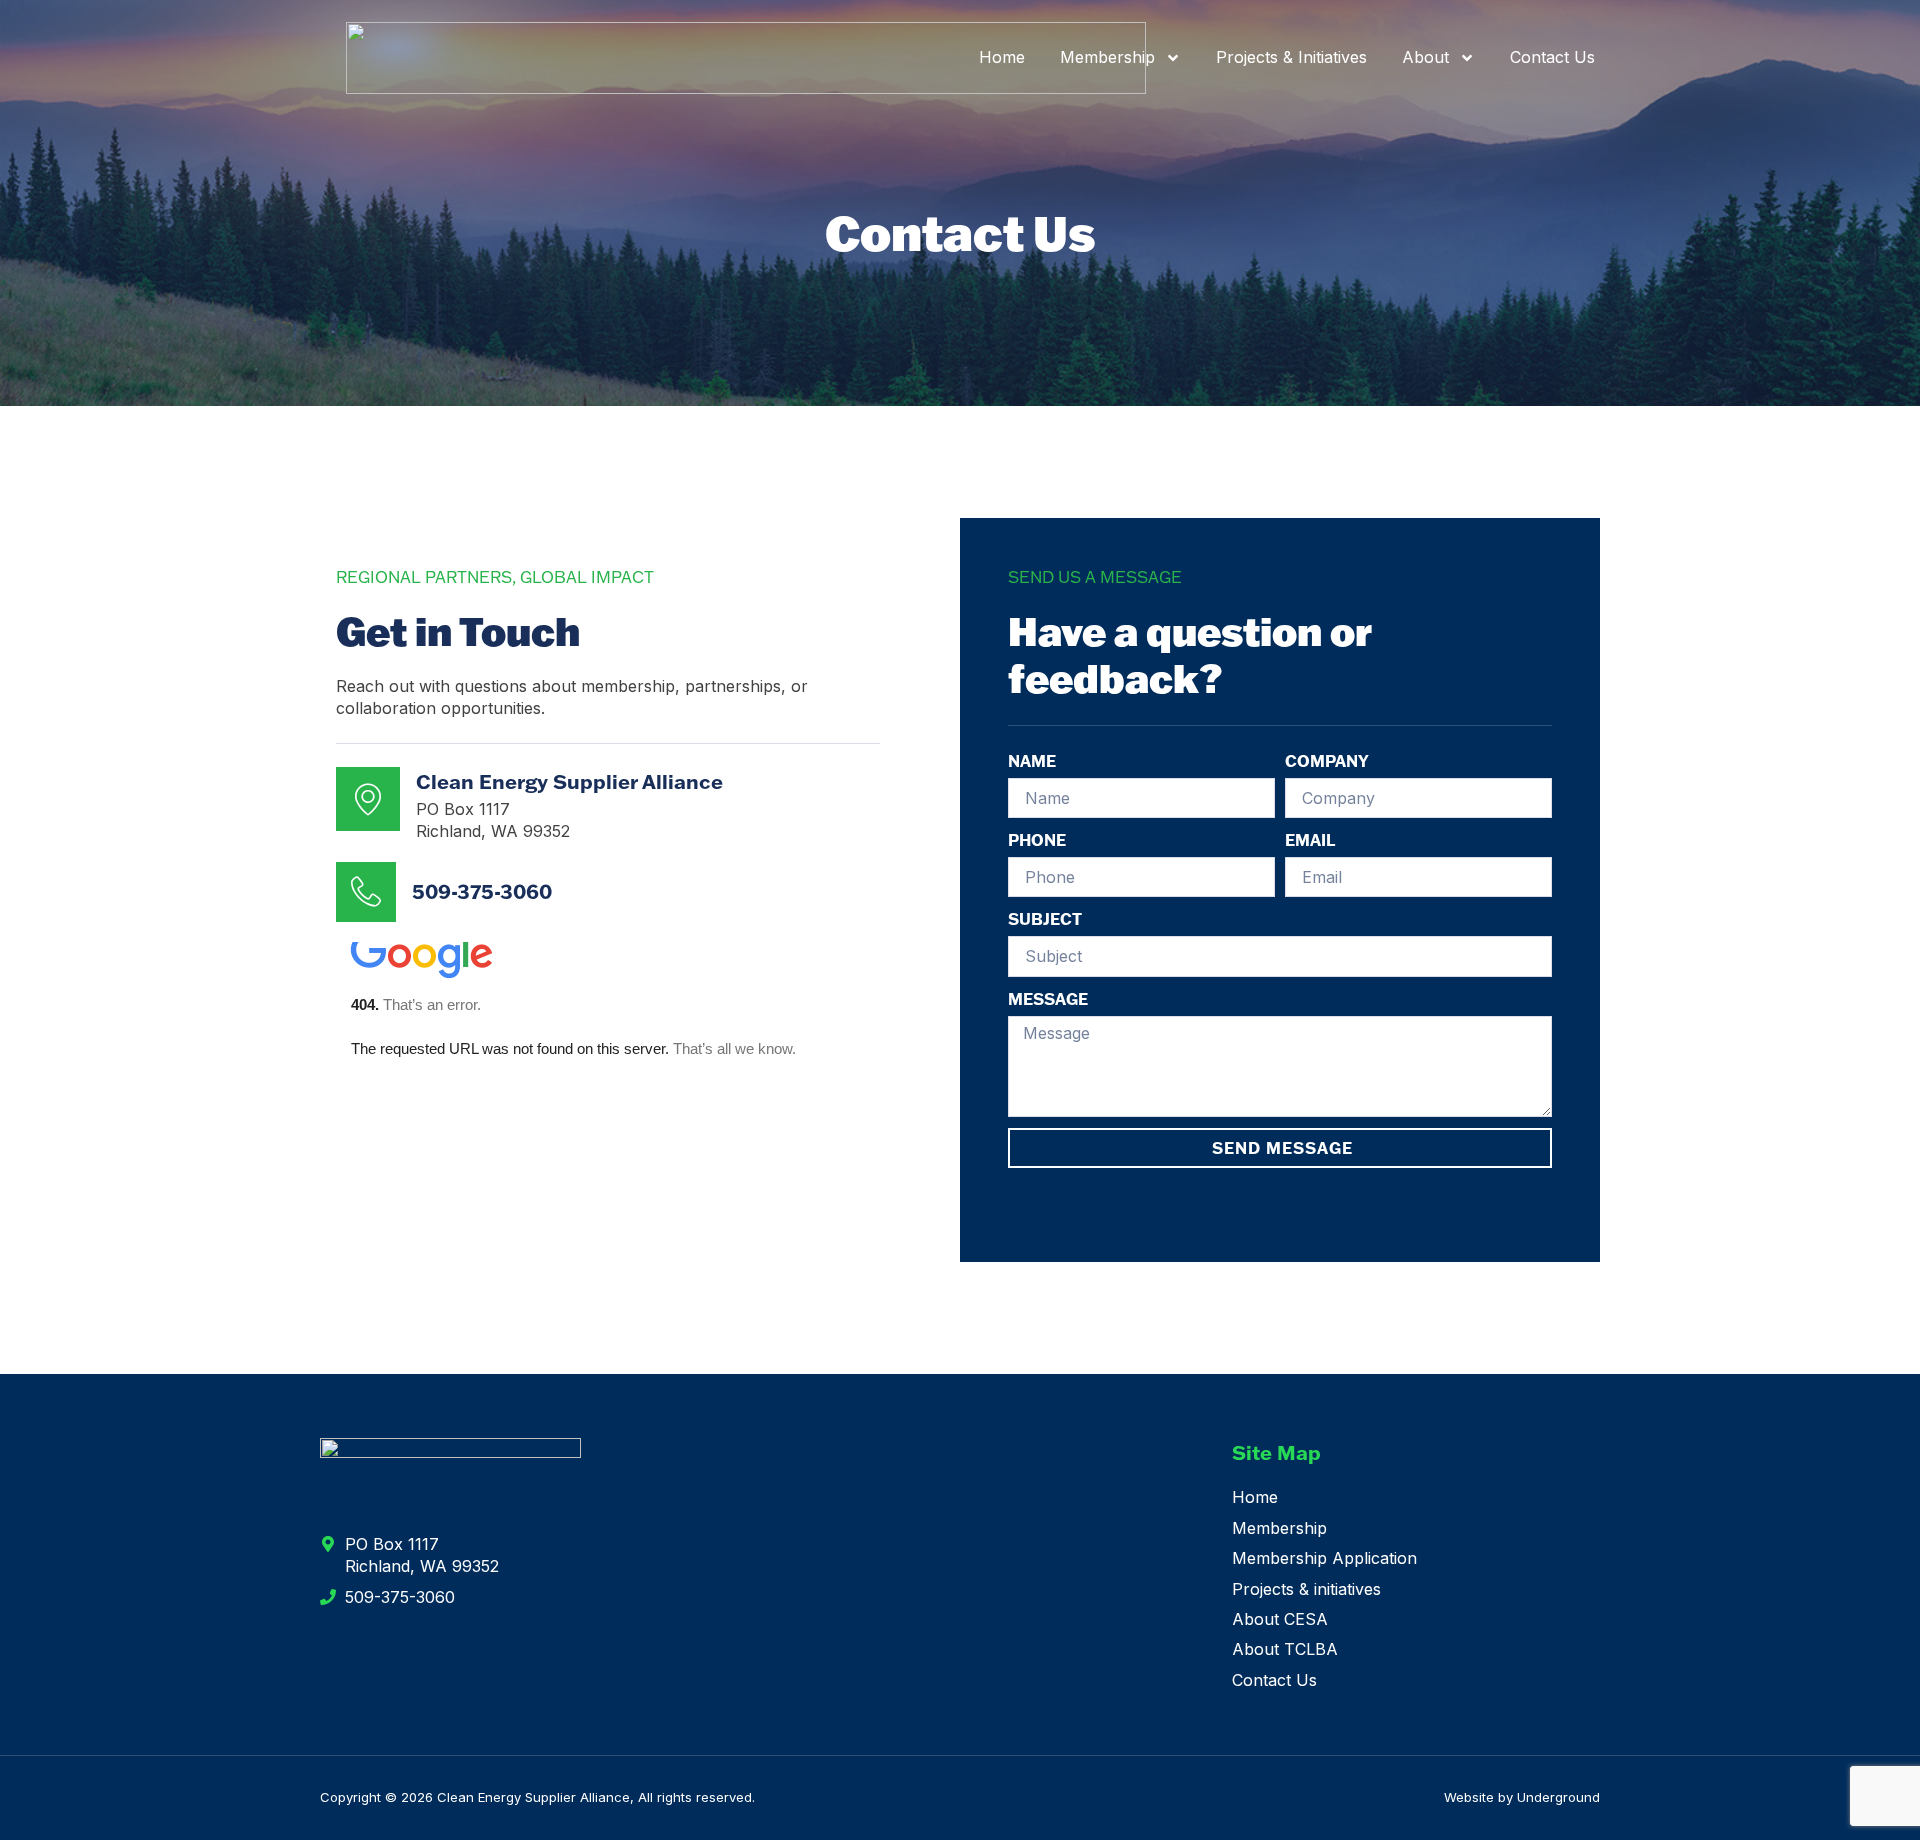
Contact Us (1552, 57)
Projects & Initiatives (1291, 57)
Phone (1037, 840)
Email (1310, 840)
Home (1002, 57)
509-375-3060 (482, 891)
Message (1048, 999)
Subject (1045, 919)
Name (1032, 761)
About (1425, 57)
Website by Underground (1522, 1797)
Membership (1107, 57)
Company (1327, 761)
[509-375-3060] (366, 892)
